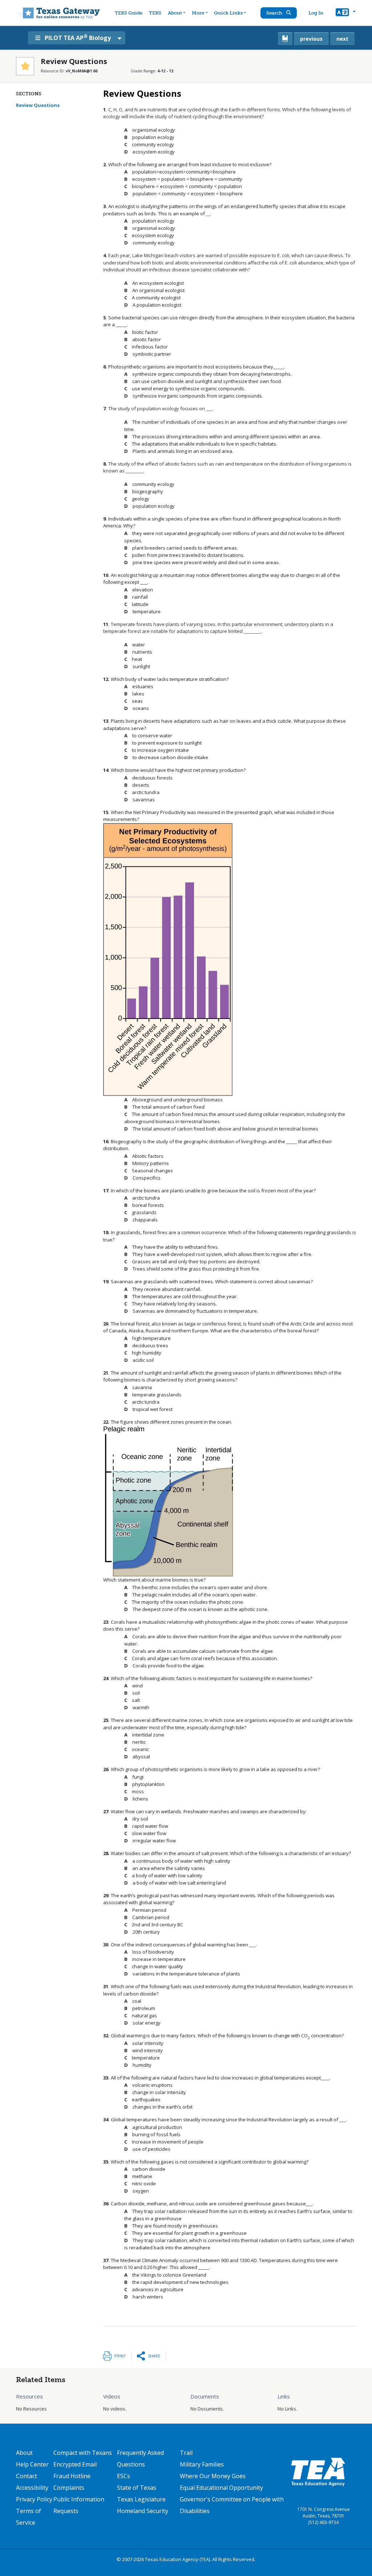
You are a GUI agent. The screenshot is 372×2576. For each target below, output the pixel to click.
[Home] (58, 13)
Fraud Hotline (72, 2476)
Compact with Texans (83, 2453)
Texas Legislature (141, 2499)
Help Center (32, 2464)
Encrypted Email (75, 2464)
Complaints (69, 2488)
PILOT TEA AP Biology (78, 37)
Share (154, 2356)
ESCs (124, 2476)
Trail (186, 2453)
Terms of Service (29, 2517)
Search (275, 13)
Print (120, 2356)
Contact (27, 2476)
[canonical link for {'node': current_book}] (285, 39)
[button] (346, 13)
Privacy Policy (34, 2499)
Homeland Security (143, 2511)
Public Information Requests (79, 2505)
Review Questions (38, 105)
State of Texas (137, 2488)
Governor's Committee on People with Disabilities (232, 2505)
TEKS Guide (129, 13)
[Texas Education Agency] (318, 2472)
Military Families (202, 2464)
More (198, 13)
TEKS (155, 13)
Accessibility (32, 2488)
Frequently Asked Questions (140, 2459)
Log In (316, 13)
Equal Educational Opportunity (221, 2488)
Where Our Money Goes (213, 2476)
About (175, 13)
